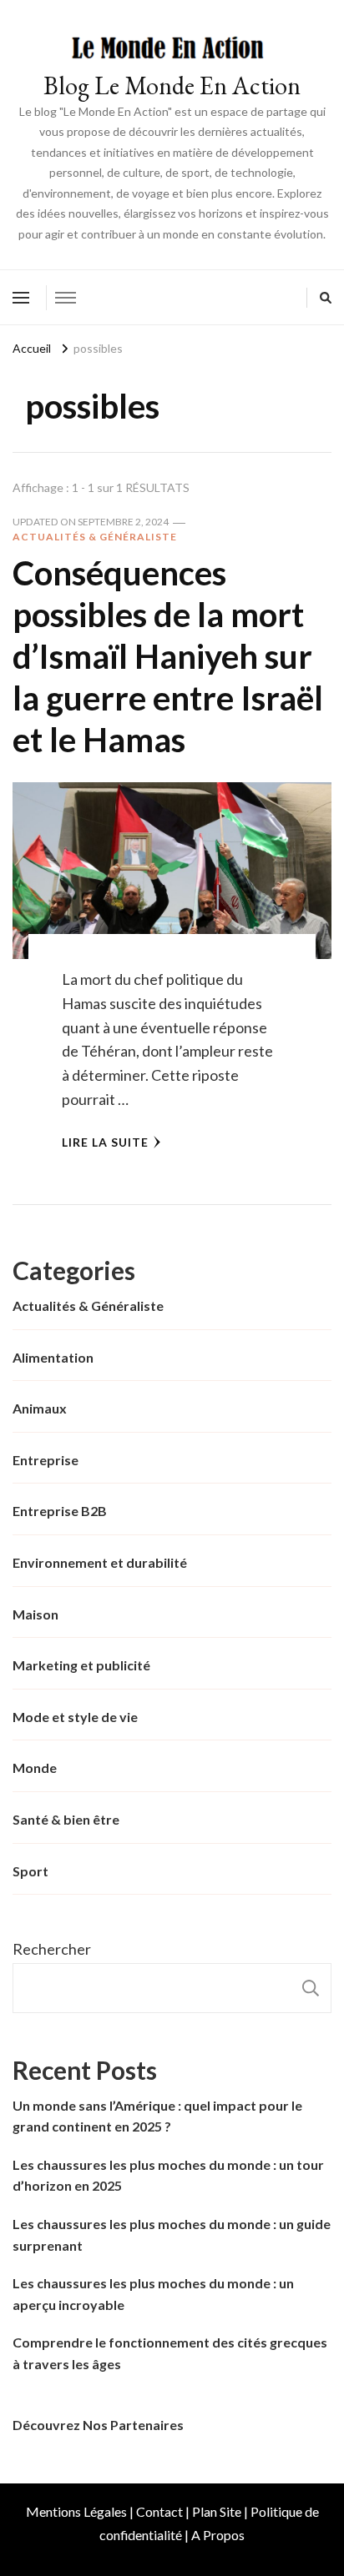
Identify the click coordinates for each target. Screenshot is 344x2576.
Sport (30, 1871)
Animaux (40, 1408)
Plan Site (217, 2511)
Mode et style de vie (75, 1717)
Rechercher (52, 1949)
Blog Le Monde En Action (172, 85)
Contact (159, 2511)
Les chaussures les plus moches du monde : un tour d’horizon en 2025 (168, 2175)
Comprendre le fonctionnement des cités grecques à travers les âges (170, 2353)
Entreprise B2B (60, 1511)
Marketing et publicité (81, 1665)
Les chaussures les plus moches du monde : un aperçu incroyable (153, 2294)
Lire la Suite (105, 1142)
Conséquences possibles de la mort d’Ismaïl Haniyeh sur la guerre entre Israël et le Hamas (168, 656)
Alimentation (53, 1357)
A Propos (218, 2535)
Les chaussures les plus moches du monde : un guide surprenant (172, 2235)
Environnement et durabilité (100, 1562)
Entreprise (46, 1460)
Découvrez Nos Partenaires (98, 2425)
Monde (35, 1768)
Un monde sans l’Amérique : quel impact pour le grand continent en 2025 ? (157, 2116)
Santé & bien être (66, 1819)
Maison (35, 1614)
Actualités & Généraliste (95, 537)
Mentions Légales (76, 2511)
